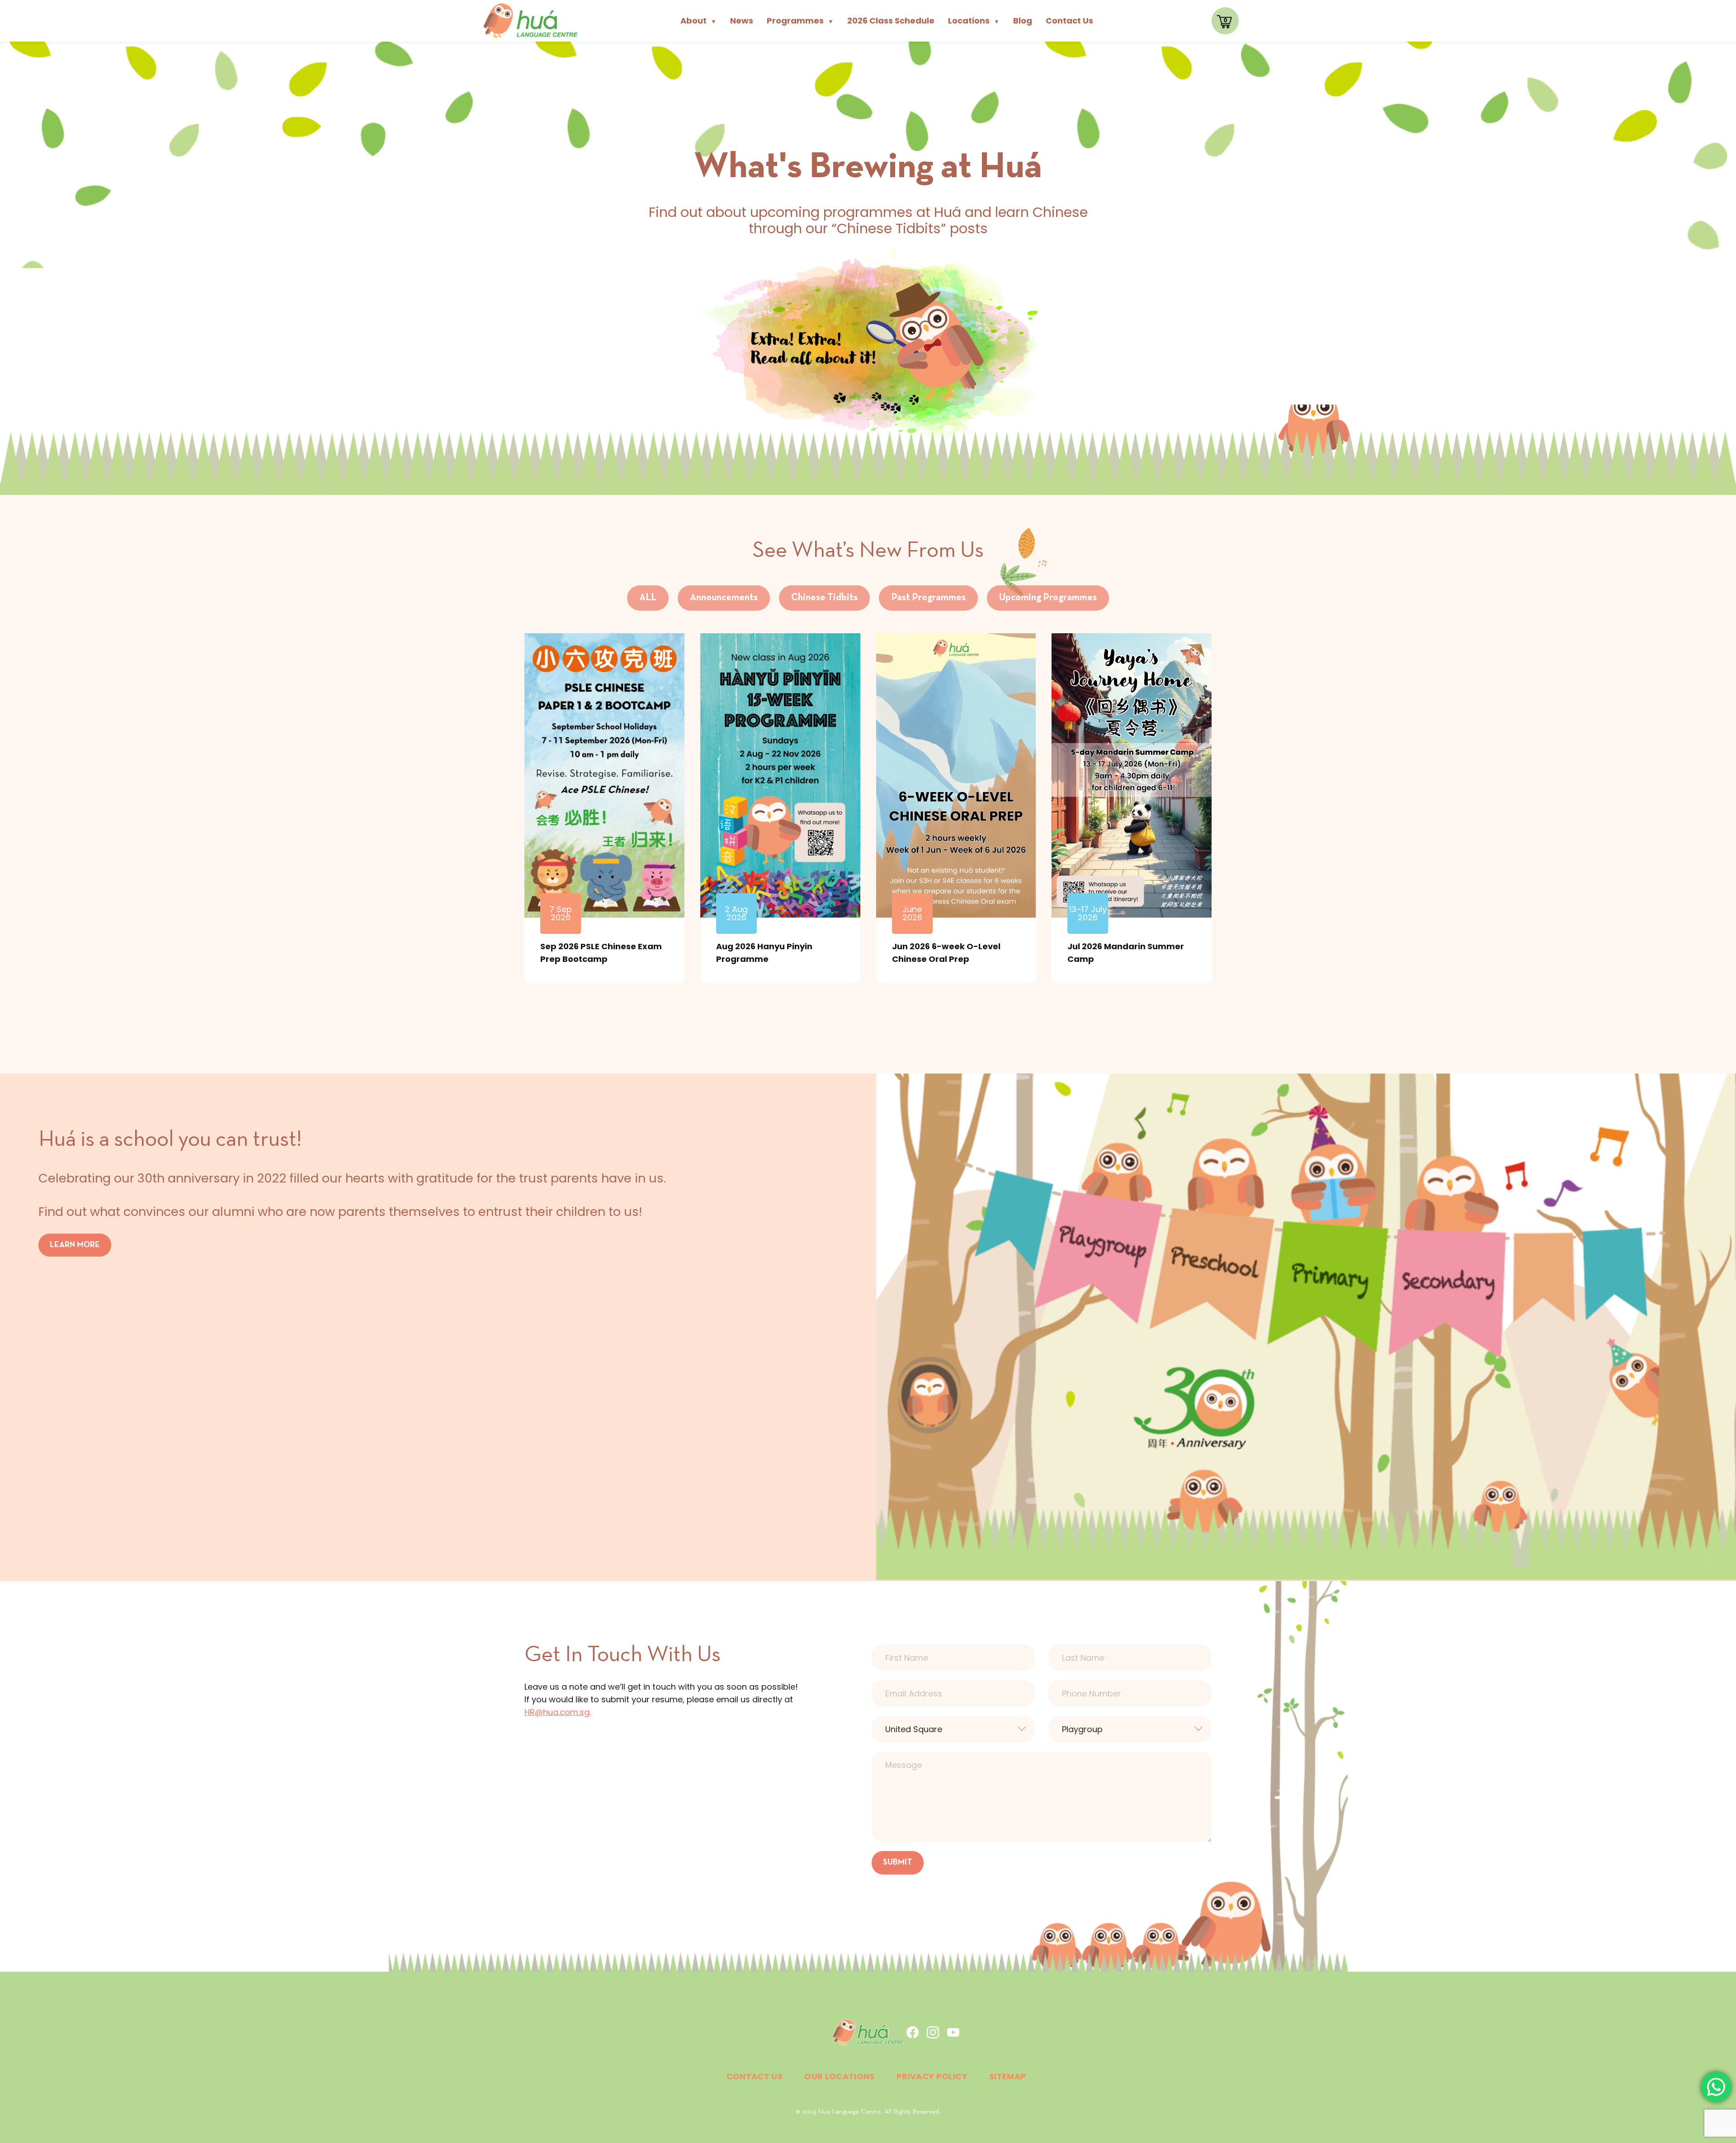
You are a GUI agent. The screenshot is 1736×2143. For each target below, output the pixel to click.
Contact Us (1069, 21)
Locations (974, 21)
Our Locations (840, 2076)
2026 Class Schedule (891, 21)
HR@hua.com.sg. (558, 1712)
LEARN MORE (75, 1245)
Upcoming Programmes (1048, 598)
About (698, 21)
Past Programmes (928, 598)
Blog (1023, 21)
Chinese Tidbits (824, 598)
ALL (648, 598)
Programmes (800, 21)
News (742, 21)
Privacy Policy (932, 2076)
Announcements (724, 598)
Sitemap (1008, 2076)
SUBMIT (898, 1863)
